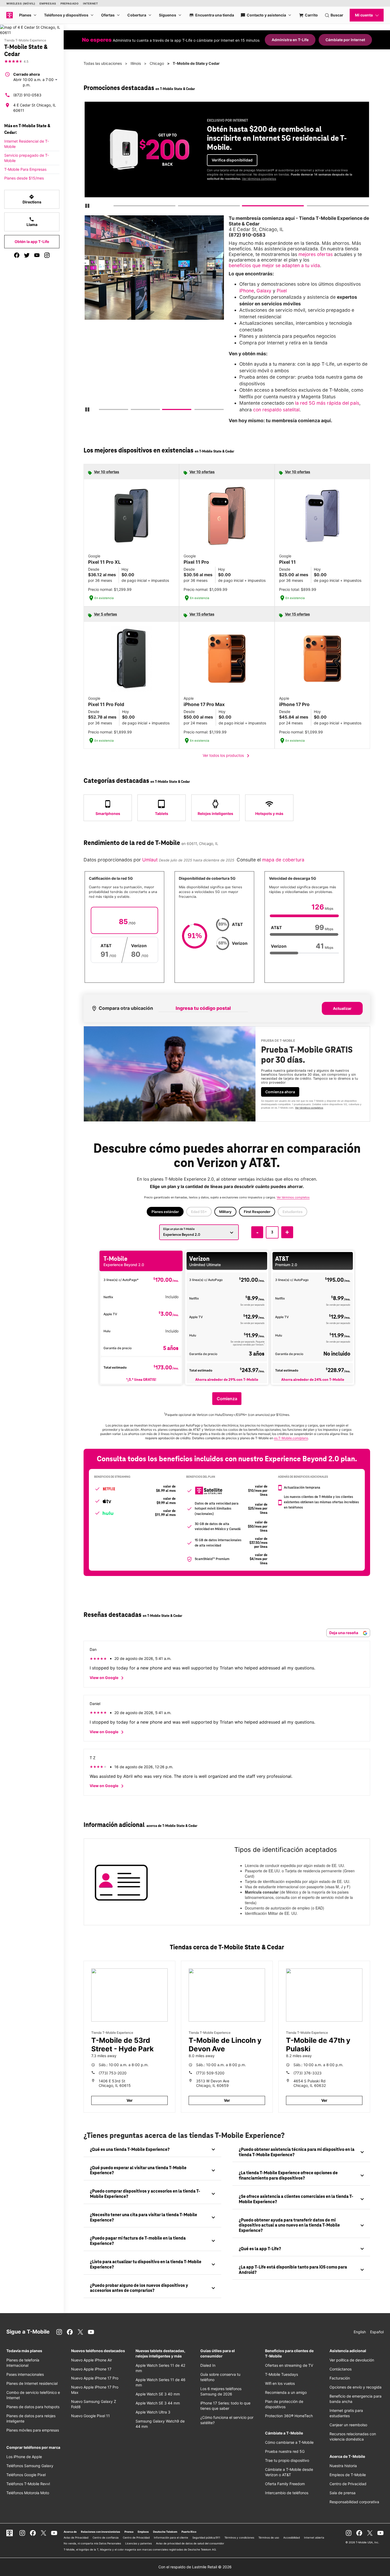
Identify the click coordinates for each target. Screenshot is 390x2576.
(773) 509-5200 (210, 2073)
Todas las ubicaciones (103, 63)
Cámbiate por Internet (345, 40)
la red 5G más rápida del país (327, 403)
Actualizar (342, 1008)
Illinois (136, 63)
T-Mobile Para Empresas (25, 169)
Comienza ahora (280, 1092)
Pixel (282, 291)
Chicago (157, 63)
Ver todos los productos (227, 756)
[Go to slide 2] (180, 207)
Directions (32, 199)
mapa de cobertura (283, 860)
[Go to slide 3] (244, 207)
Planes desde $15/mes (24, 178)
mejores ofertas (316, 254)
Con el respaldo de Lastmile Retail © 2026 (195, 2567)
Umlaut (149, 860)
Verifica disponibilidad (232, 160)
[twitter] (27, 255)
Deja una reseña (344, 1633)
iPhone (247, 291)
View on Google (108, 1678)
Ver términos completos (259, 179)
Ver (130, 2100)
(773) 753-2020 (113, 2073)
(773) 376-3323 (307, 2073)
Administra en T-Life (290, 40)
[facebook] (17, 255)
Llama (32, 222)
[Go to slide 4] (309, 207)
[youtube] (37, 255)
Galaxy (264, 291)
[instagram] (47, 255)
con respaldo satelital (276, 410)
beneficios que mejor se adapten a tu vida (274, 265)
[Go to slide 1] (115, 207)
